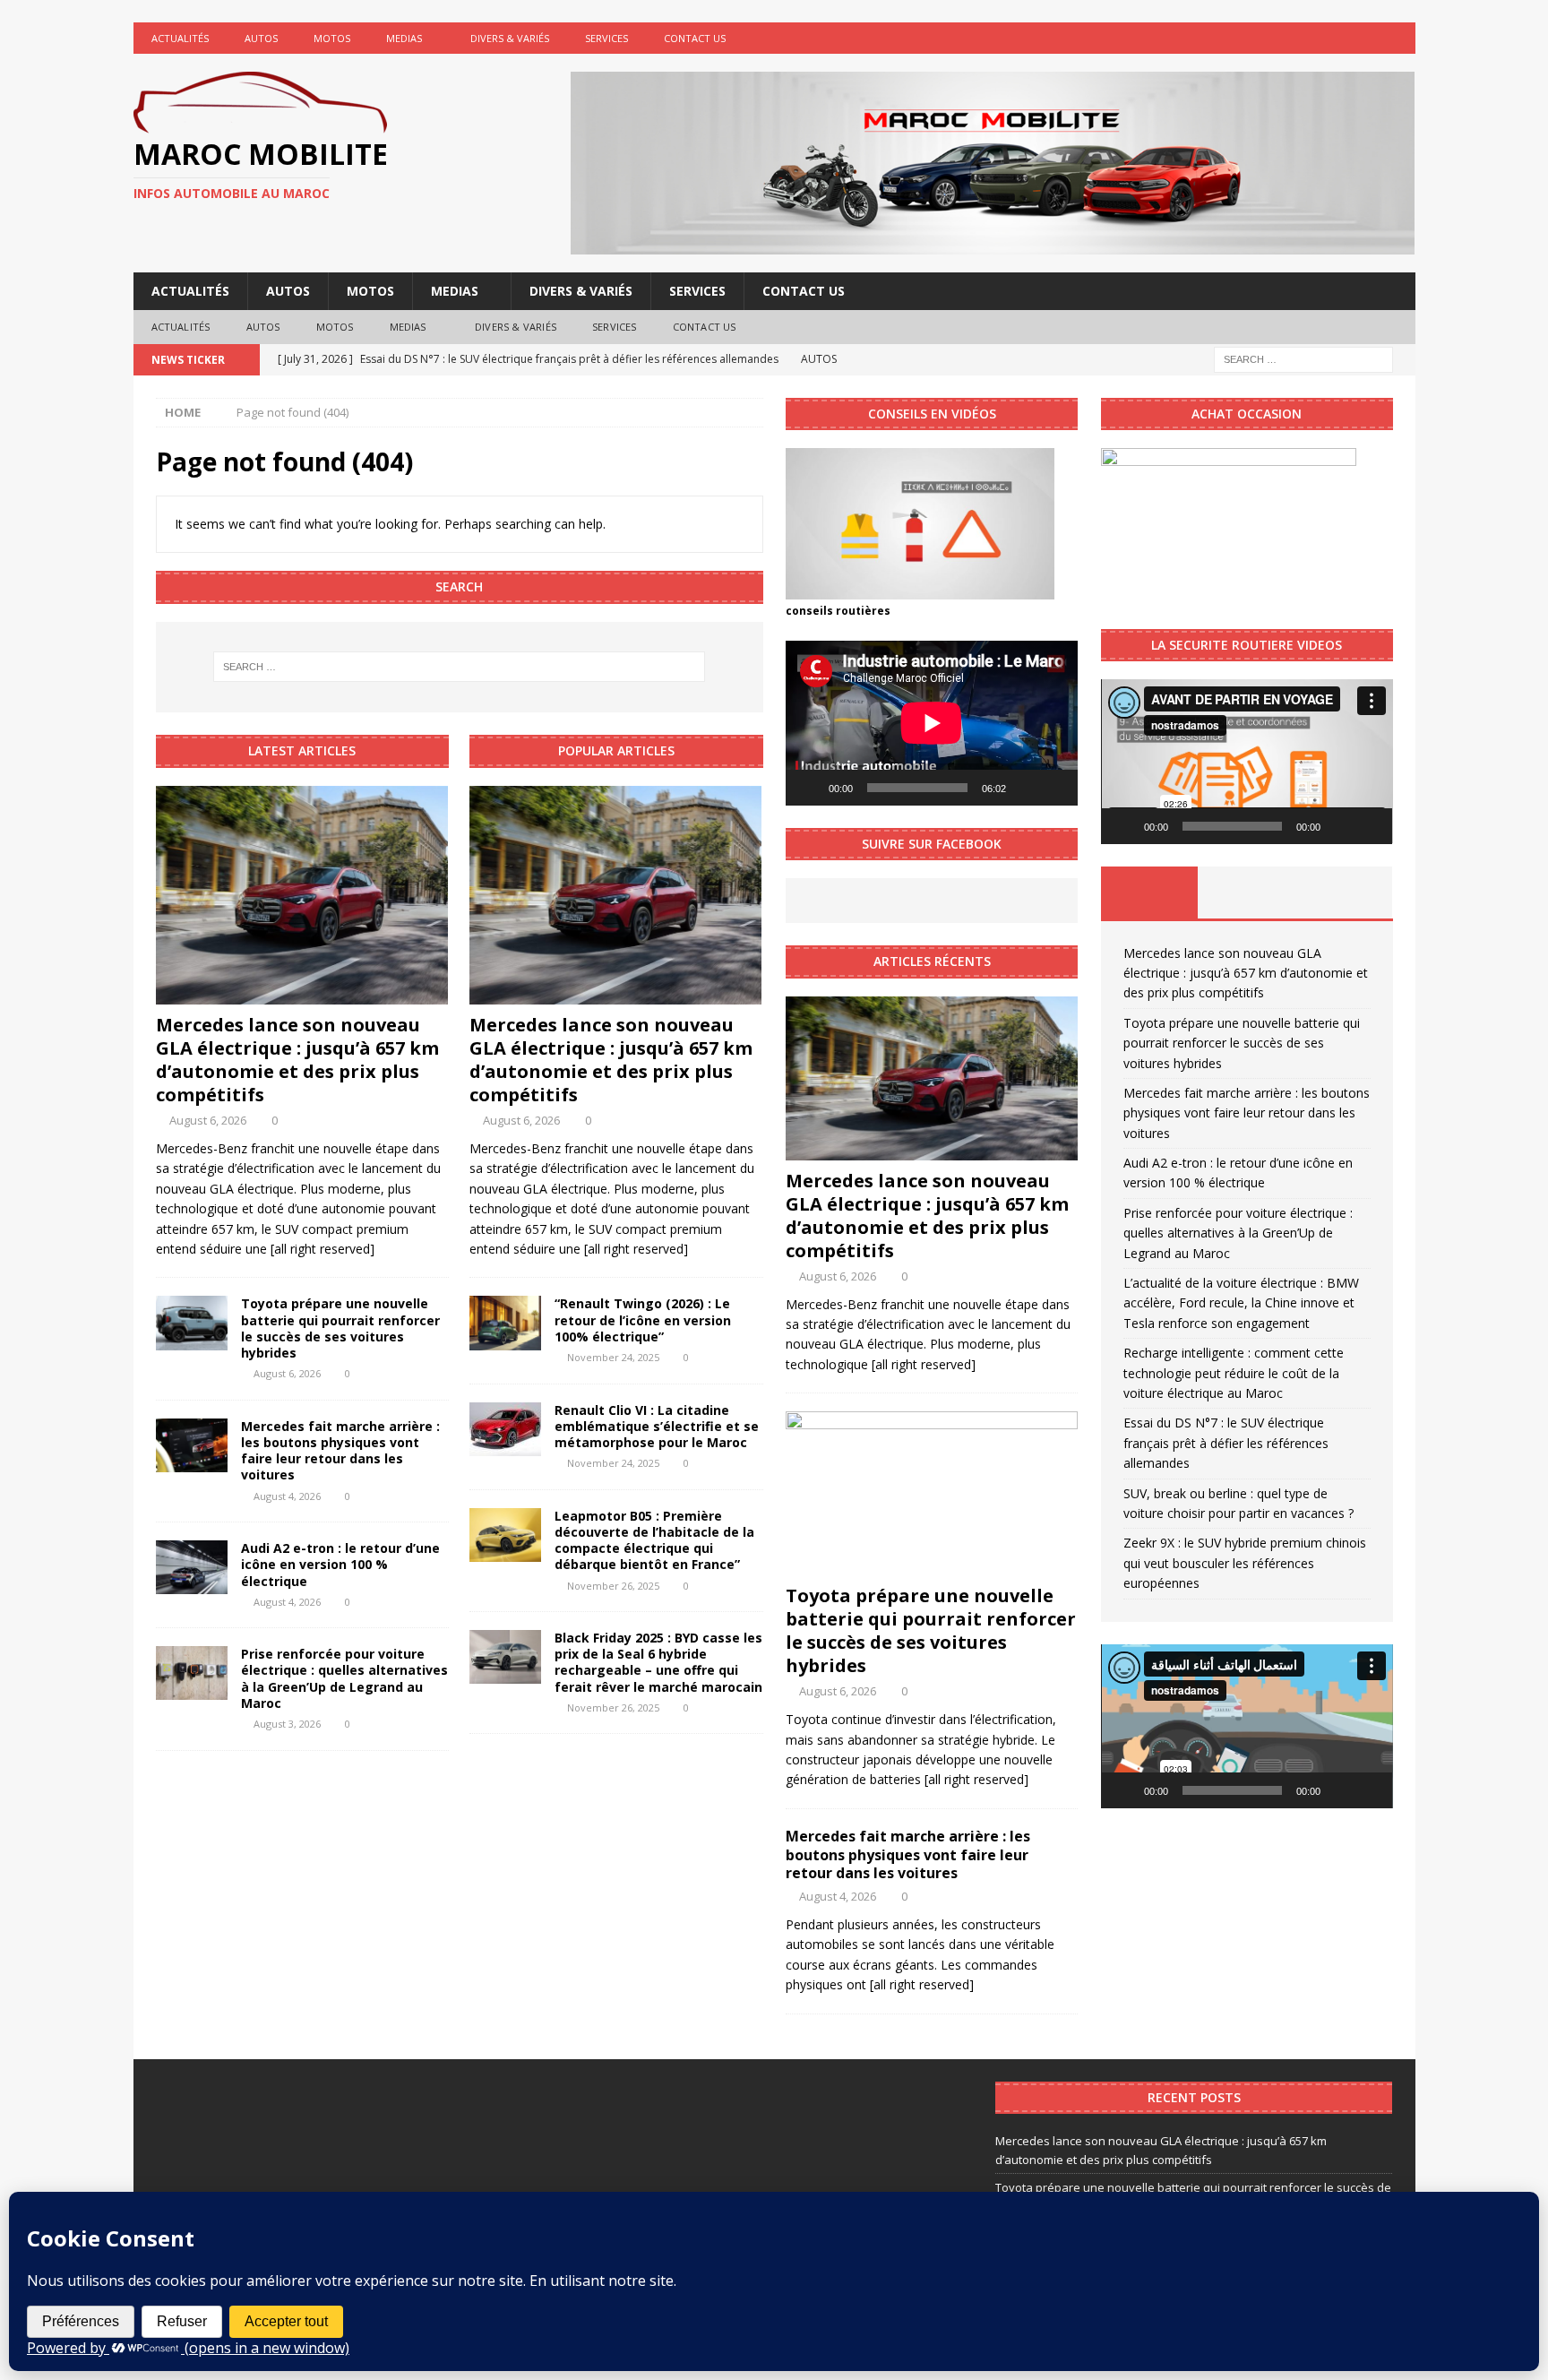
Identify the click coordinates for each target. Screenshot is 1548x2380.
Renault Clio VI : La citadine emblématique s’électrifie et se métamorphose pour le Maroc (657, 1426)
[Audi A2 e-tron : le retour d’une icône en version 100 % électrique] (192, 1567)
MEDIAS (404, 38)
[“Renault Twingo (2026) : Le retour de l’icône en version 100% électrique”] (505, 1323)
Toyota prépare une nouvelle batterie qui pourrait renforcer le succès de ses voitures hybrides (340, 1328)
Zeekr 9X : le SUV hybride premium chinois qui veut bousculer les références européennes (1245, 1563)
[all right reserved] (322, 1249)
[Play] (809, 788)
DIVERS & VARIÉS (510, 38)
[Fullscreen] (1054, 788)
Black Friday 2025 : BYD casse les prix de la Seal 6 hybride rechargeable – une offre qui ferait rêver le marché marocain (658, 1662)
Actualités (180, 38)
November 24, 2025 (613, 1357)
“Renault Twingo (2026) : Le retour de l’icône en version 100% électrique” (643, 1319)
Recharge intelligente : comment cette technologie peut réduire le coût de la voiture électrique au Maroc (1234, 1373)
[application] (932, 723)
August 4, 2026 (287, 1496)
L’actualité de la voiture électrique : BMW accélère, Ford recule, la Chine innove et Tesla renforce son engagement (1241, 1303)
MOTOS (332, 38)
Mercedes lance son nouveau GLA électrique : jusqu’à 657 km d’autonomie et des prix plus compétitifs (297, 1060)
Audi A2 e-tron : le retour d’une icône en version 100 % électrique (340, 1564)
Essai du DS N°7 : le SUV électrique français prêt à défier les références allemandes (1226, 1443)
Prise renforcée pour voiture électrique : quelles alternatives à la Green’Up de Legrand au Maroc (344, 1678)
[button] (1247, 762)
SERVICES (606, 38)
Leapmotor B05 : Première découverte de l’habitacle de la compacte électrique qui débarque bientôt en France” (654, 1540)
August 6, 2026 (208, 1120)
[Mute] (1026, 788)
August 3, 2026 (287, 1724)
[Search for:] (1303, 358)
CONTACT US (695, 38)
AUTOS (261, 38)
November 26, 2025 (613, 1586)
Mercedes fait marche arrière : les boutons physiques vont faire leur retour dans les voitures (340, 1451)
